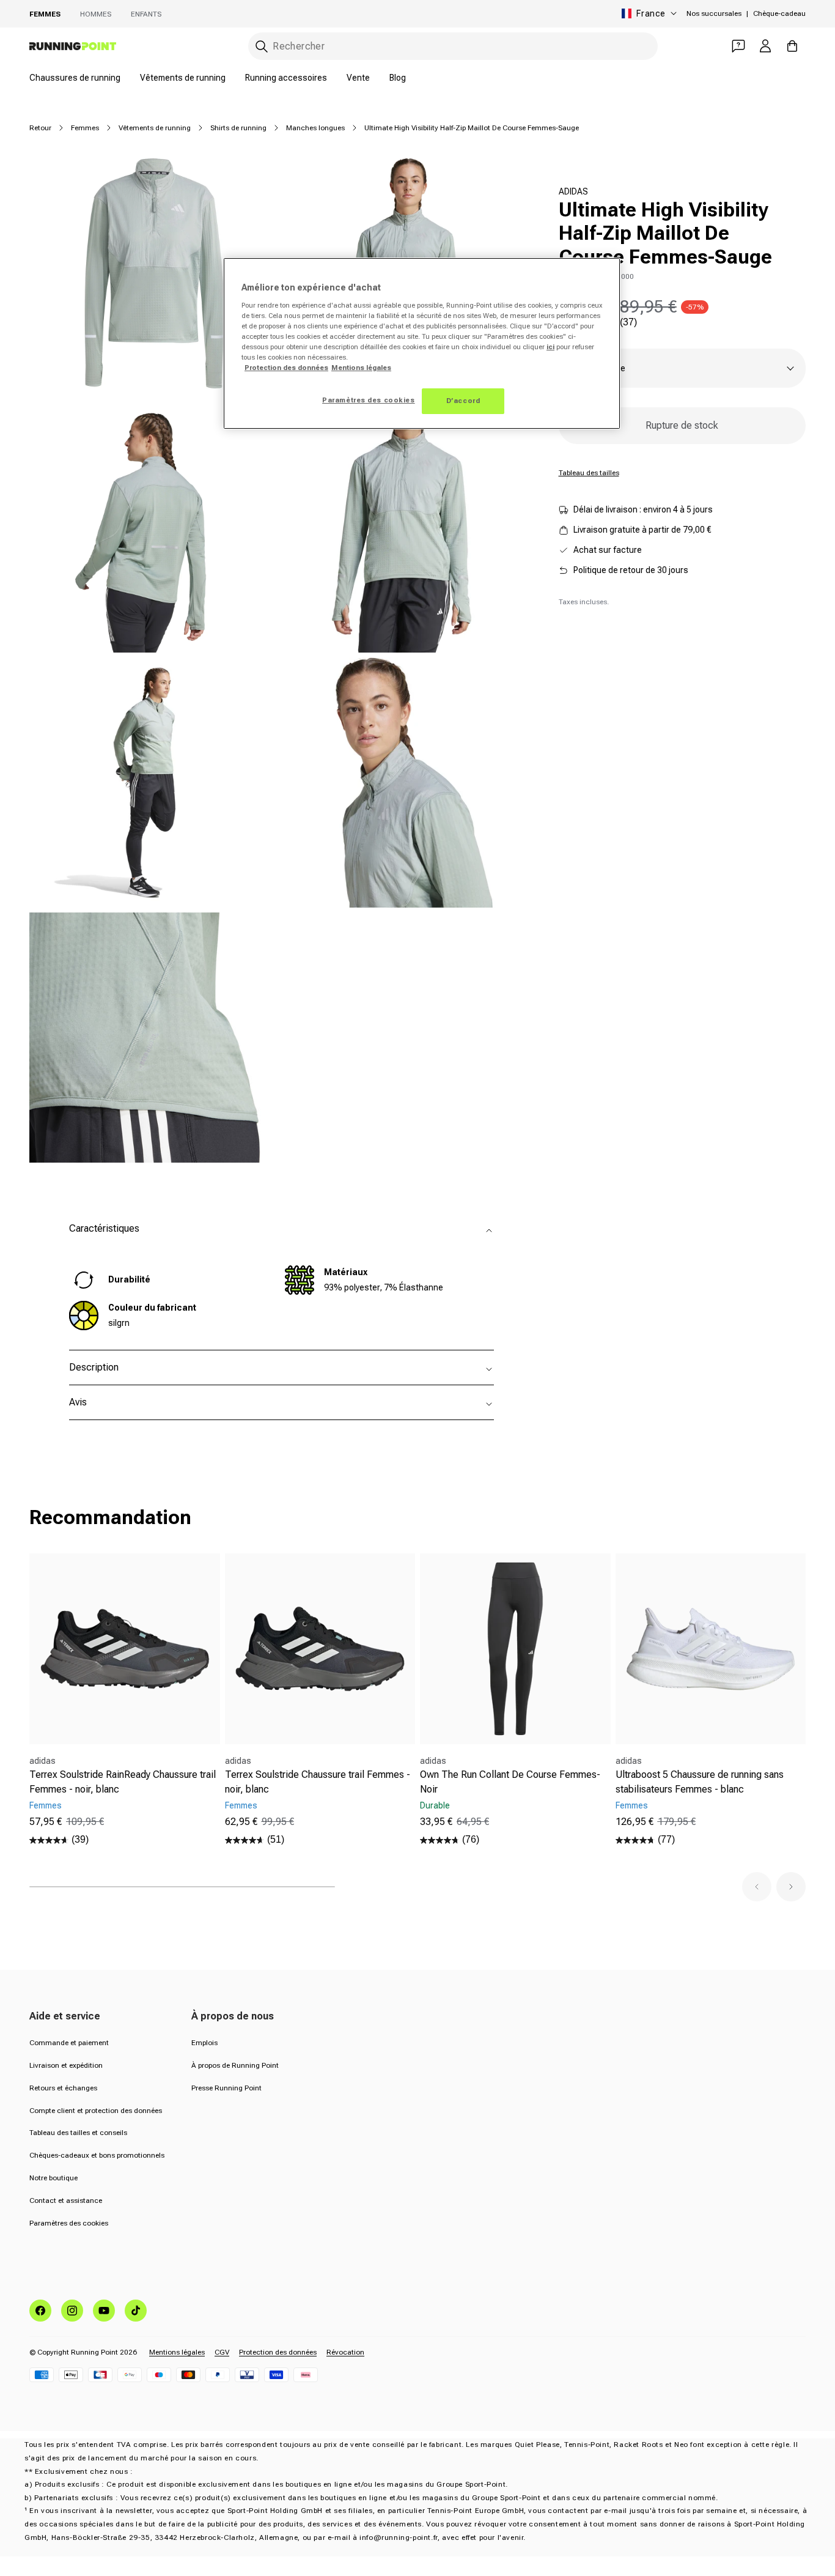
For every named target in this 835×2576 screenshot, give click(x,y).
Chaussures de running (75, 78)
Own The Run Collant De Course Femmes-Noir (510, 1782)
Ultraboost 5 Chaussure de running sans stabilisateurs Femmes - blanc (700, 1782)
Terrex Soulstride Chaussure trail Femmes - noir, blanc (318, 1782)
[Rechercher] (262, 46)
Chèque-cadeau (779, 13)
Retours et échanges (63, 2088)
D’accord (463, 401)
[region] (422, 343)
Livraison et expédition (66, 2065)
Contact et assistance (66, 2200)
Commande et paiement (69, 2043)
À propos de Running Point (235, 2065)
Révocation (345, 2352)
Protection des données (278, 2352)
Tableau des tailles (589, 473)
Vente (358, 78)
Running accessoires (286, 78)
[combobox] (453, 46)
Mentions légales (177, 2352)
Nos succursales (714, 13)
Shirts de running (238, 128)
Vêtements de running (183, 78)
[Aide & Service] (738, 46)
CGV (222, 2352)
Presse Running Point (226, 2088)
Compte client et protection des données (96, 2111)
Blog (398, 78)
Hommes (96, 14)
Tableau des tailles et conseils (78, 2133)
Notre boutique (53, 2178)
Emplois (204, 2043)
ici (550, 347)
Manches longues (315, 128)
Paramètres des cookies (69, 2223)
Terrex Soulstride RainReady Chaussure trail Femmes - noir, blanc (123, 1782)
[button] (757, 1887)
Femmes (45, 14)
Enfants (146, 14)
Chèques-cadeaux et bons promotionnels (97, 2155)
